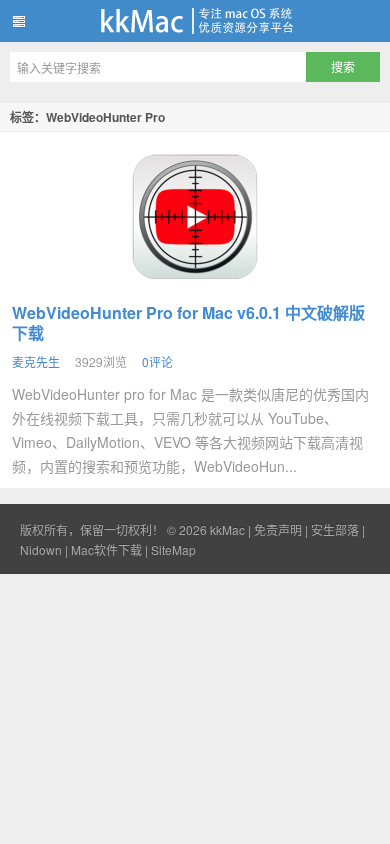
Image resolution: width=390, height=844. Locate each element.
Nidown (41, 549)
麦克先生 (36, 361)
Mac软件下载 (106, 549)
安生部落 (335, 529)
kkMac (195, 21)
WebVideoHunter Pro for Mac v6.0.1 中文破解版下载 (188, 322)
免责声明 (278, 529)
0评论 (157, 361)
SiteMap (173, 549)
